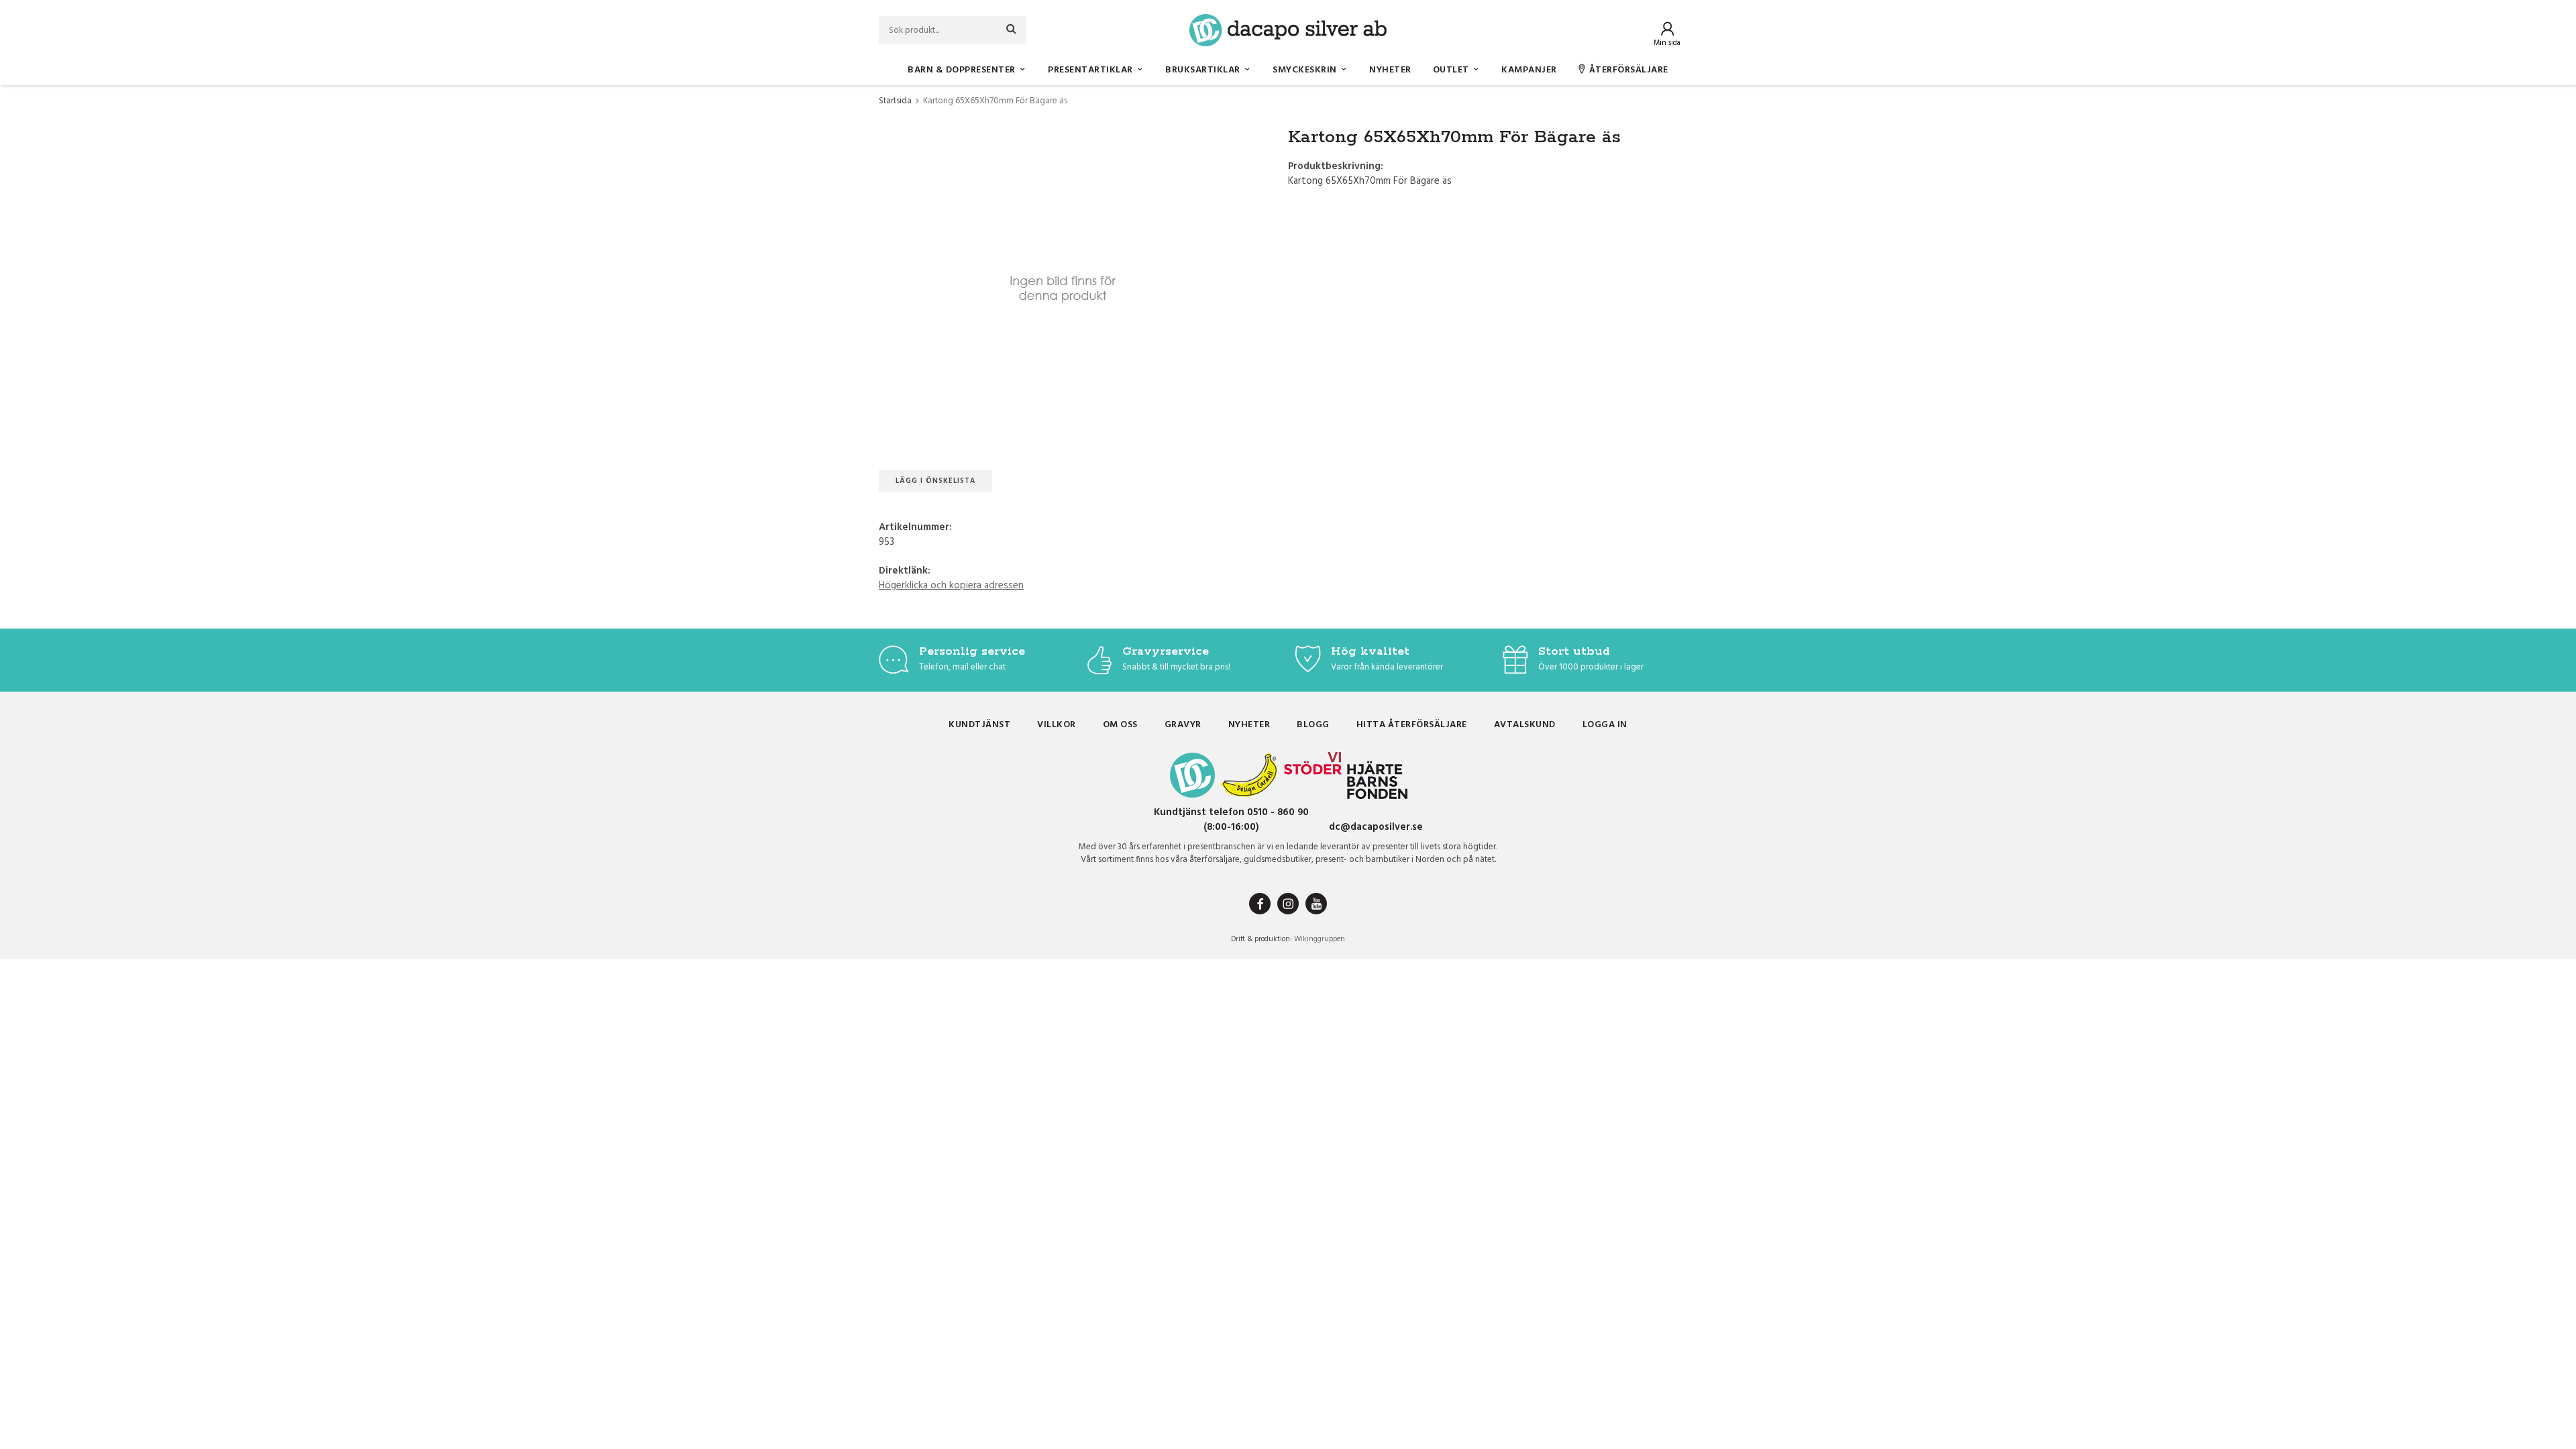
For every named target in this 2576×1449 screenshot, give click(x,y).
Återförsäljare (1629, 70)
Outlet (1451, 70)
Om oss (1120, 725)
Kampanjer (1529, 70)
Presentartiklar (1090, 70)
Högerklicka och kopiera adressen (951, 586)
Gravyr (1183, 725)
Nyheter (1390, 70)
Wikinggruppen (1320, 939)
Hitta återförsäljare (1412, 725)
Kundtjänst (979, 725)
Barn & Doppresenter (962, 70)
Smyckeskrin (1305, 70)
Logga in (1605, 725)
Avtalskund (1525, 725)
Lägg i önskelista (935, 481)
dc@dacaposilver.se (1376, 827)
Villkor (1057, 725)
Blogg (1313, 725)
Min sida (1667, 43)
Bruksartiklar (1203, 70)
